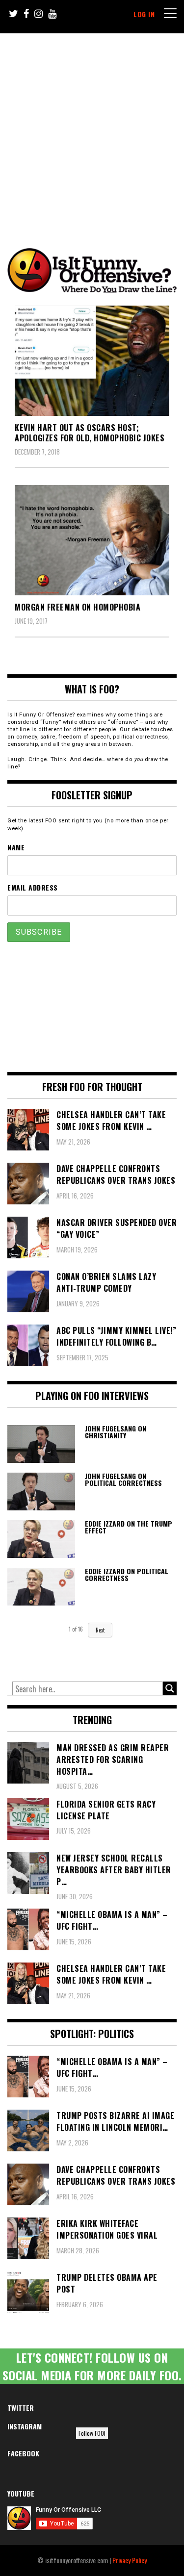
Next (100, 1630)
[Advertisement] (92, 130)
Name (16, 847)
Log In (144, 14)
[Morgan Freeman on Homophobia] (92, 540)
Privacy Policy (130, 2560)
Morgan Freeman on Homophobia (78, 607)
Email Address (33, 887)
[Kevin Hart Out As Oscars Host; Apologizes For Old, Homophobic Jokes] (92, 361)
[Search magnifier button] (170, 1688)
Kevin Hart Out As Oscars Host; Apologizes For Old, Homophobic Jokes (90, 433)
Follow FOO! (92, 2433)
